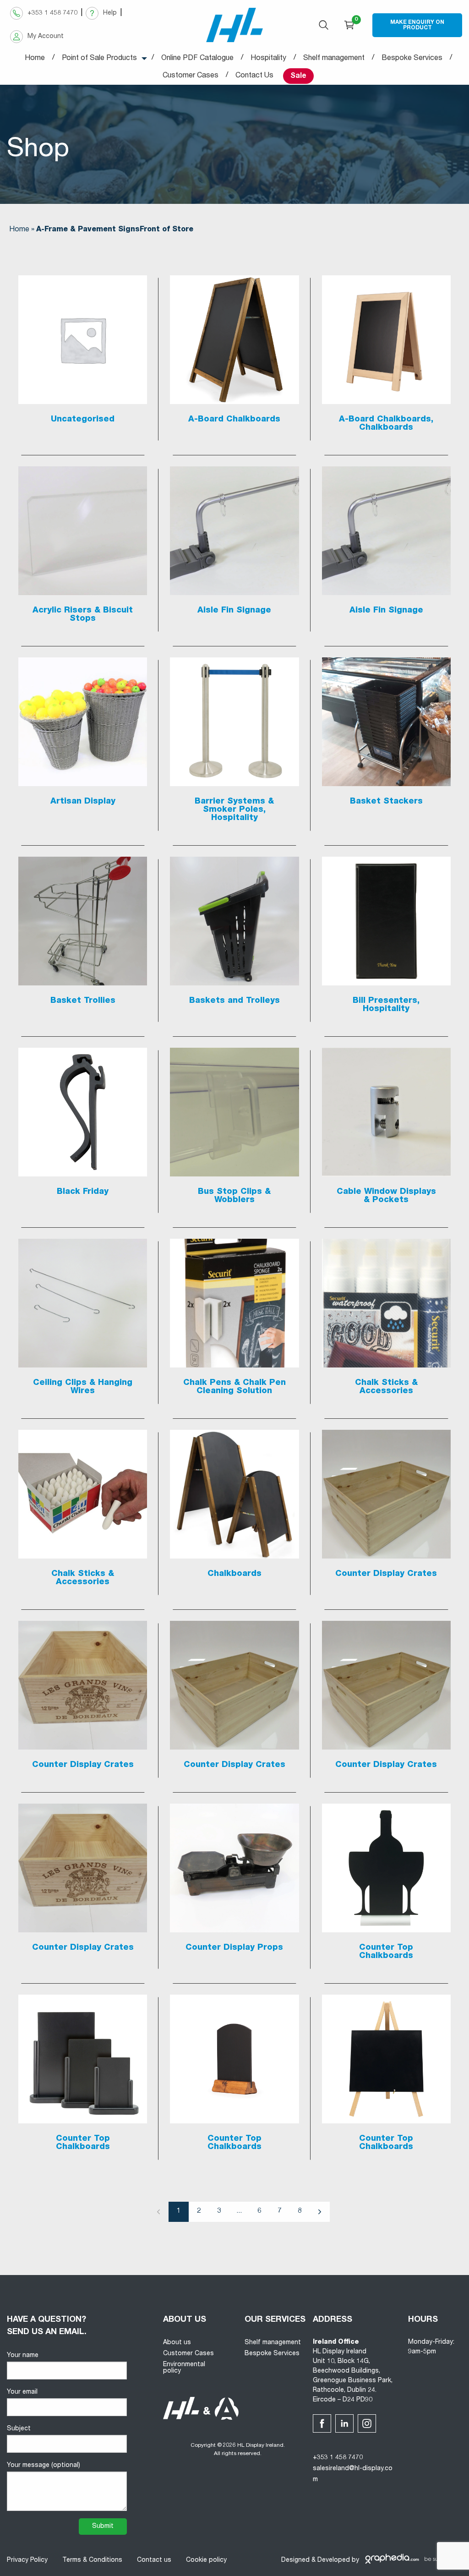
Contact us (154, 2560)
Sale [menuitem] (298, 77)
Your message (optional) (44, 2466)
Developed (334, 2560)
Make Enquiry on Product (417, 25)
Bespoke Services (272, 2354)
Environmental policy (184, 2368)
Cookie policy (206, 2560)
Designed (295, 2560)
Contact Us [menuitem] (254, 76)
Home (19, 230)
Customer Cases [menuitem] (191, 76)
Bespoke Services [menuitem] (412, 59)
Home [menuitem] (35, 59)
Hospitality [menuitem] (268, 59)
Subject (19, 2429)
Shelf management (273, 2343)
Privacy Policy (27, 2560)
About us (177, 2343)
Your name (23, 2356)
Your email (22, 2392)
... (239, 2211)
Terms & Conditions (92, 2560)
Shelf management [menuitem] (334, 59)
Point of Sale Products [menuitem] (99, 59)
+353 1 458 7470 (338, 2458)
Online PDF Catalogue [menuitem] (197, 59)
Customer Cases (188, 2354)
